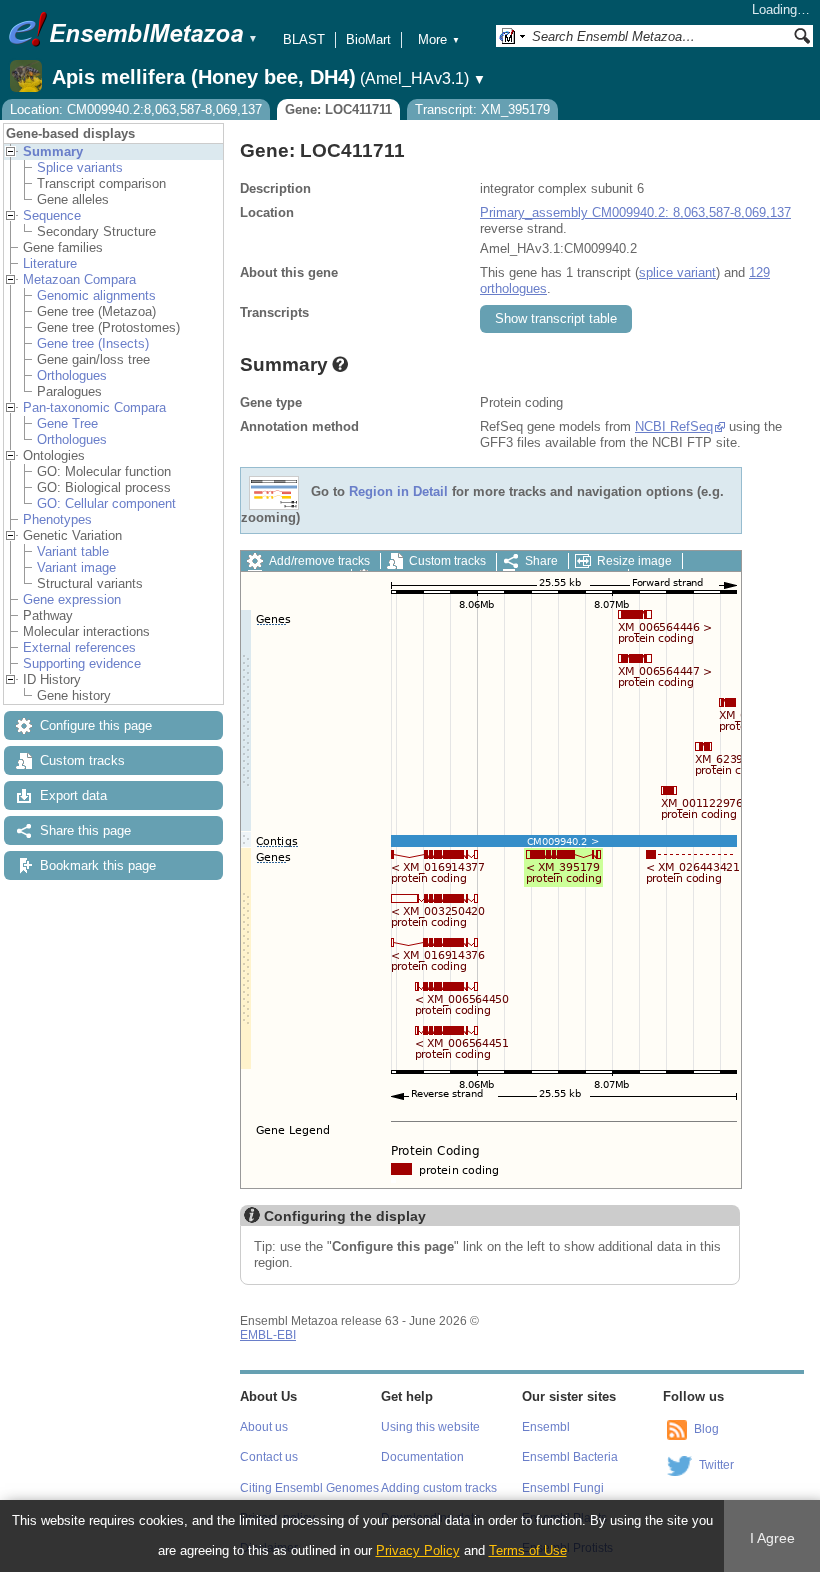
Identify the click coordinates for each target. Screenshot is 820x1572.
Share (541, 561)
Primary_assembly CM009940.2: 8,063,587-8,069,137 (635, 212)
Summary (53, 151)
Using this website (430, 1427)
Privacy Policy (418, 1550)
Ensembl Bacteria (570, 1457)
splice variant (677, 272)
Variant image (76, 567)
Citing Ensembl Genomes (309, 1488)
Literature (50, 263)
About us (264, 1427)
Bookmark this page (98, 865)
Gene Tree (67, 423)
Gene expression (72, 599)
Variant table (73, 551)
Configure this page (96, 725)
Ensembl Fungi (563, 1488)
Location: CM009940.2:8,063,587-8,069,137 (136, 109)
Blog (706, 1429)
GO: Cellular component (106, 503)
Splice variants (80, 167)
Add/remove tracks (319, 561)
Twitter (716, 1465)
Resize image (634, 561)
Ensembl (546, 1427)
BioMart (368, 39)
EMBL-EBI (268, 1335)
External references (79, 647)
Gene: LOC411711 (338, 109)
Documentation (422, 1457)
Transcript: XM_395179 (482, 109)
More (439, 39)
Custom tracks (82, 760)
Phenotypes (57, 519)
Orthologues (72, 375)
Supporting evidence (82, 663)
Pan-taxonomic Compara (94, 407)
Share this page (85, 830)
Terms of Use (528, 1550)
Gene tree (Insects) (93, 343)
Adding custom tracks (439, 1488)
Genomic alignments (96, 295)
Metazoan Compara (79, 279)
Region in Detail (398, 492)
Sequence (52, 215)
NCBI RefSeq (674, 426)
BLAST (304, 39)
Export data (73, 795)
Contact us (269, 1457)
